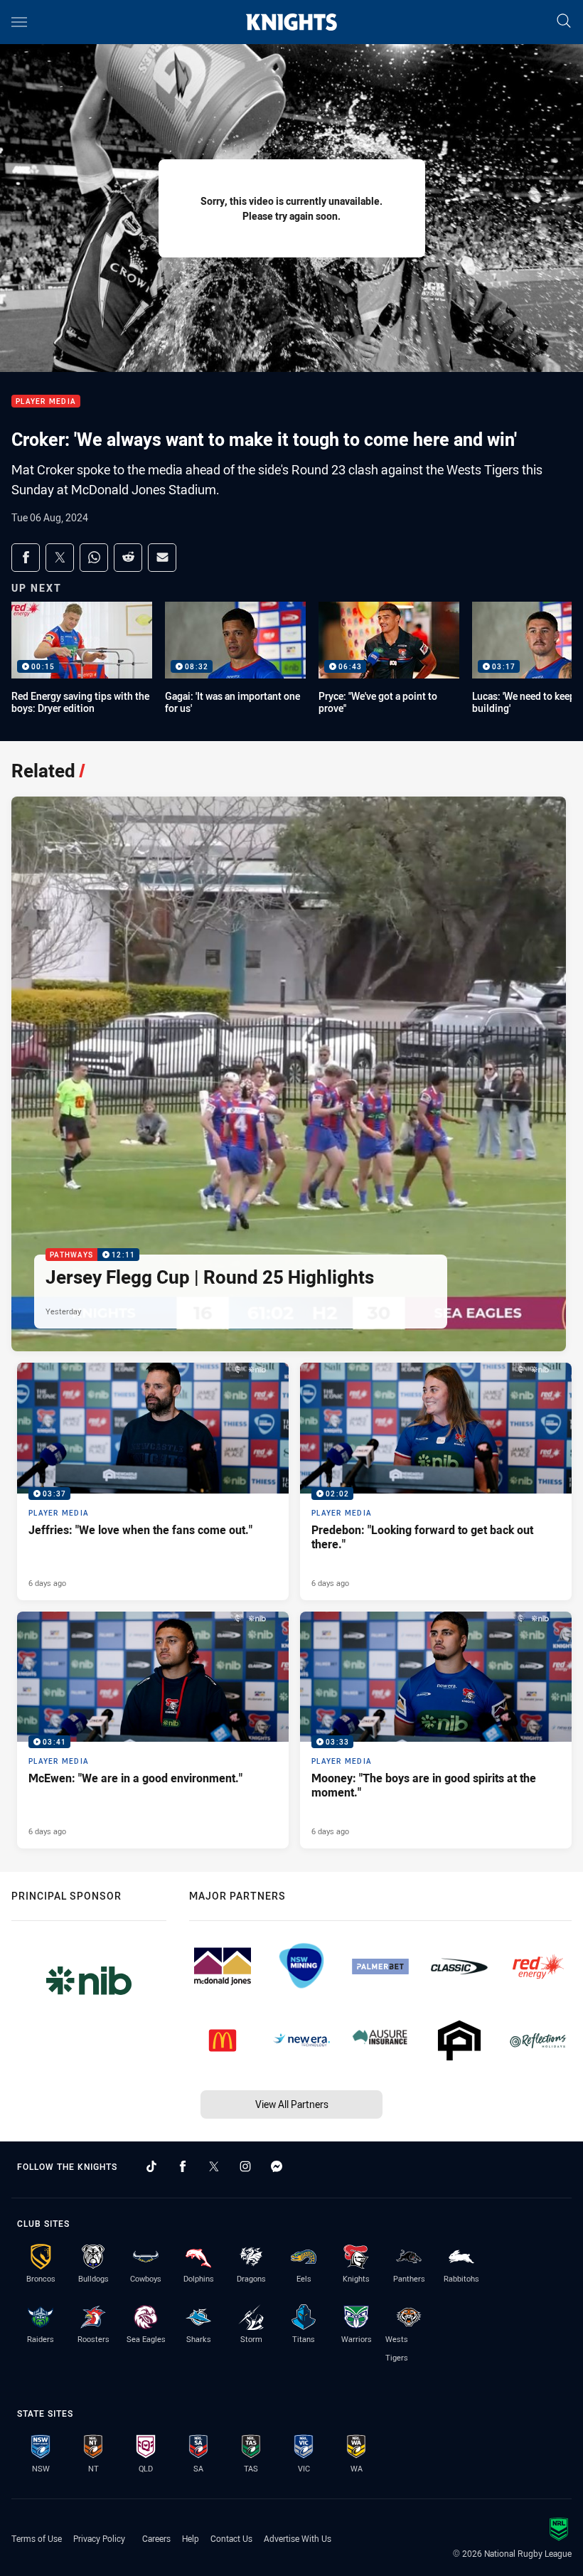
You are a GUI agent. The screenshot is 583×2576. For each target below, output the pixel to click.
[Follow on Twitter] (214, 2166)
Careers (156, 2538)
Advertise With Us (298, 2538)
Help (191, 2538)
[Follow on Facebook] (183, 2166)
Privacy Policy (99, 2538)
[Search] (564, 22)
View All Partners (292, 2104)
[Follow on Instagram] (245, 2166)
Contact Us (231, 2538)
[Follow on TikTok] (151, 2166)
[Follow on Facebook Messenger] (277, 2166)
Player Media (46, 401)
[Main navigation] (19, 22)
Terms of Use (37, 2538)
